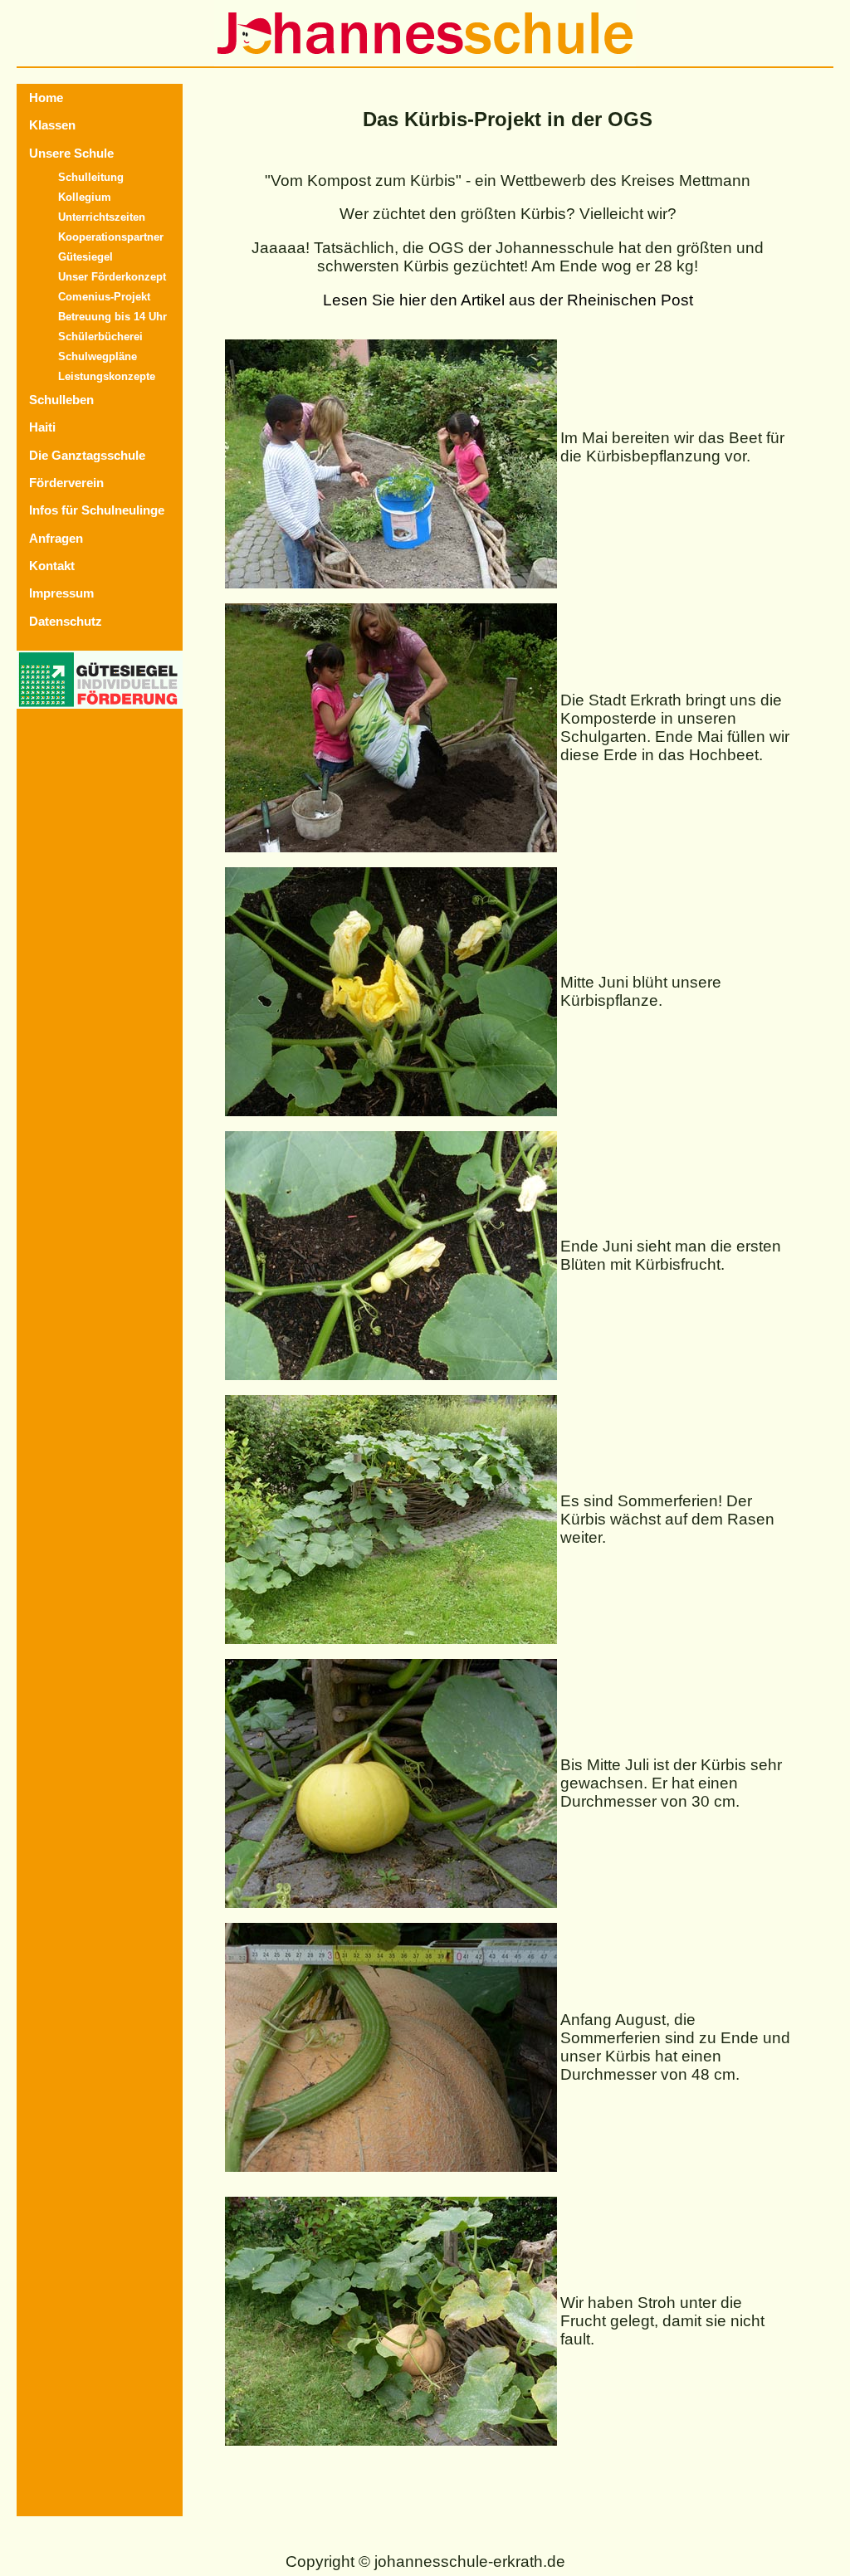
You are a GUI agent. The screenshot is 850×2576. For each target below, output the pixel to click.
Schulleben (61, 400)
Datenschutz (66, 621)
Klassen (52, 125)
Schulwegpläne (98, 356)
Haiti (42, 427)
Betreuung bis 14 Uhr (112, 317)
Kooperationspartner (111, 237)
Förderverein (66, 483)
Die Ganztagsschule (87, 455)
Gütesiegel (85, 257)
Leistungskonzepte (107, 376)
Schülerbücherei (100, 337)
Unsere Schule (71, 153)
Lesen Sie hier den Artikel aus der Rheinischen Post (508, 300)
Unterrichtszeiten (102, 217)
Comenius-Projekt (104, 297)
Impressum (61, 593)
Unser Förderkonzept (112, 277)
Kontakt (52, 566)
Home (46, 98)
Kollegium (85, 197)
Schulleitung (91, 177)
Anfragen (56, 538)
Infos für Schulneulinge (97, 510)
